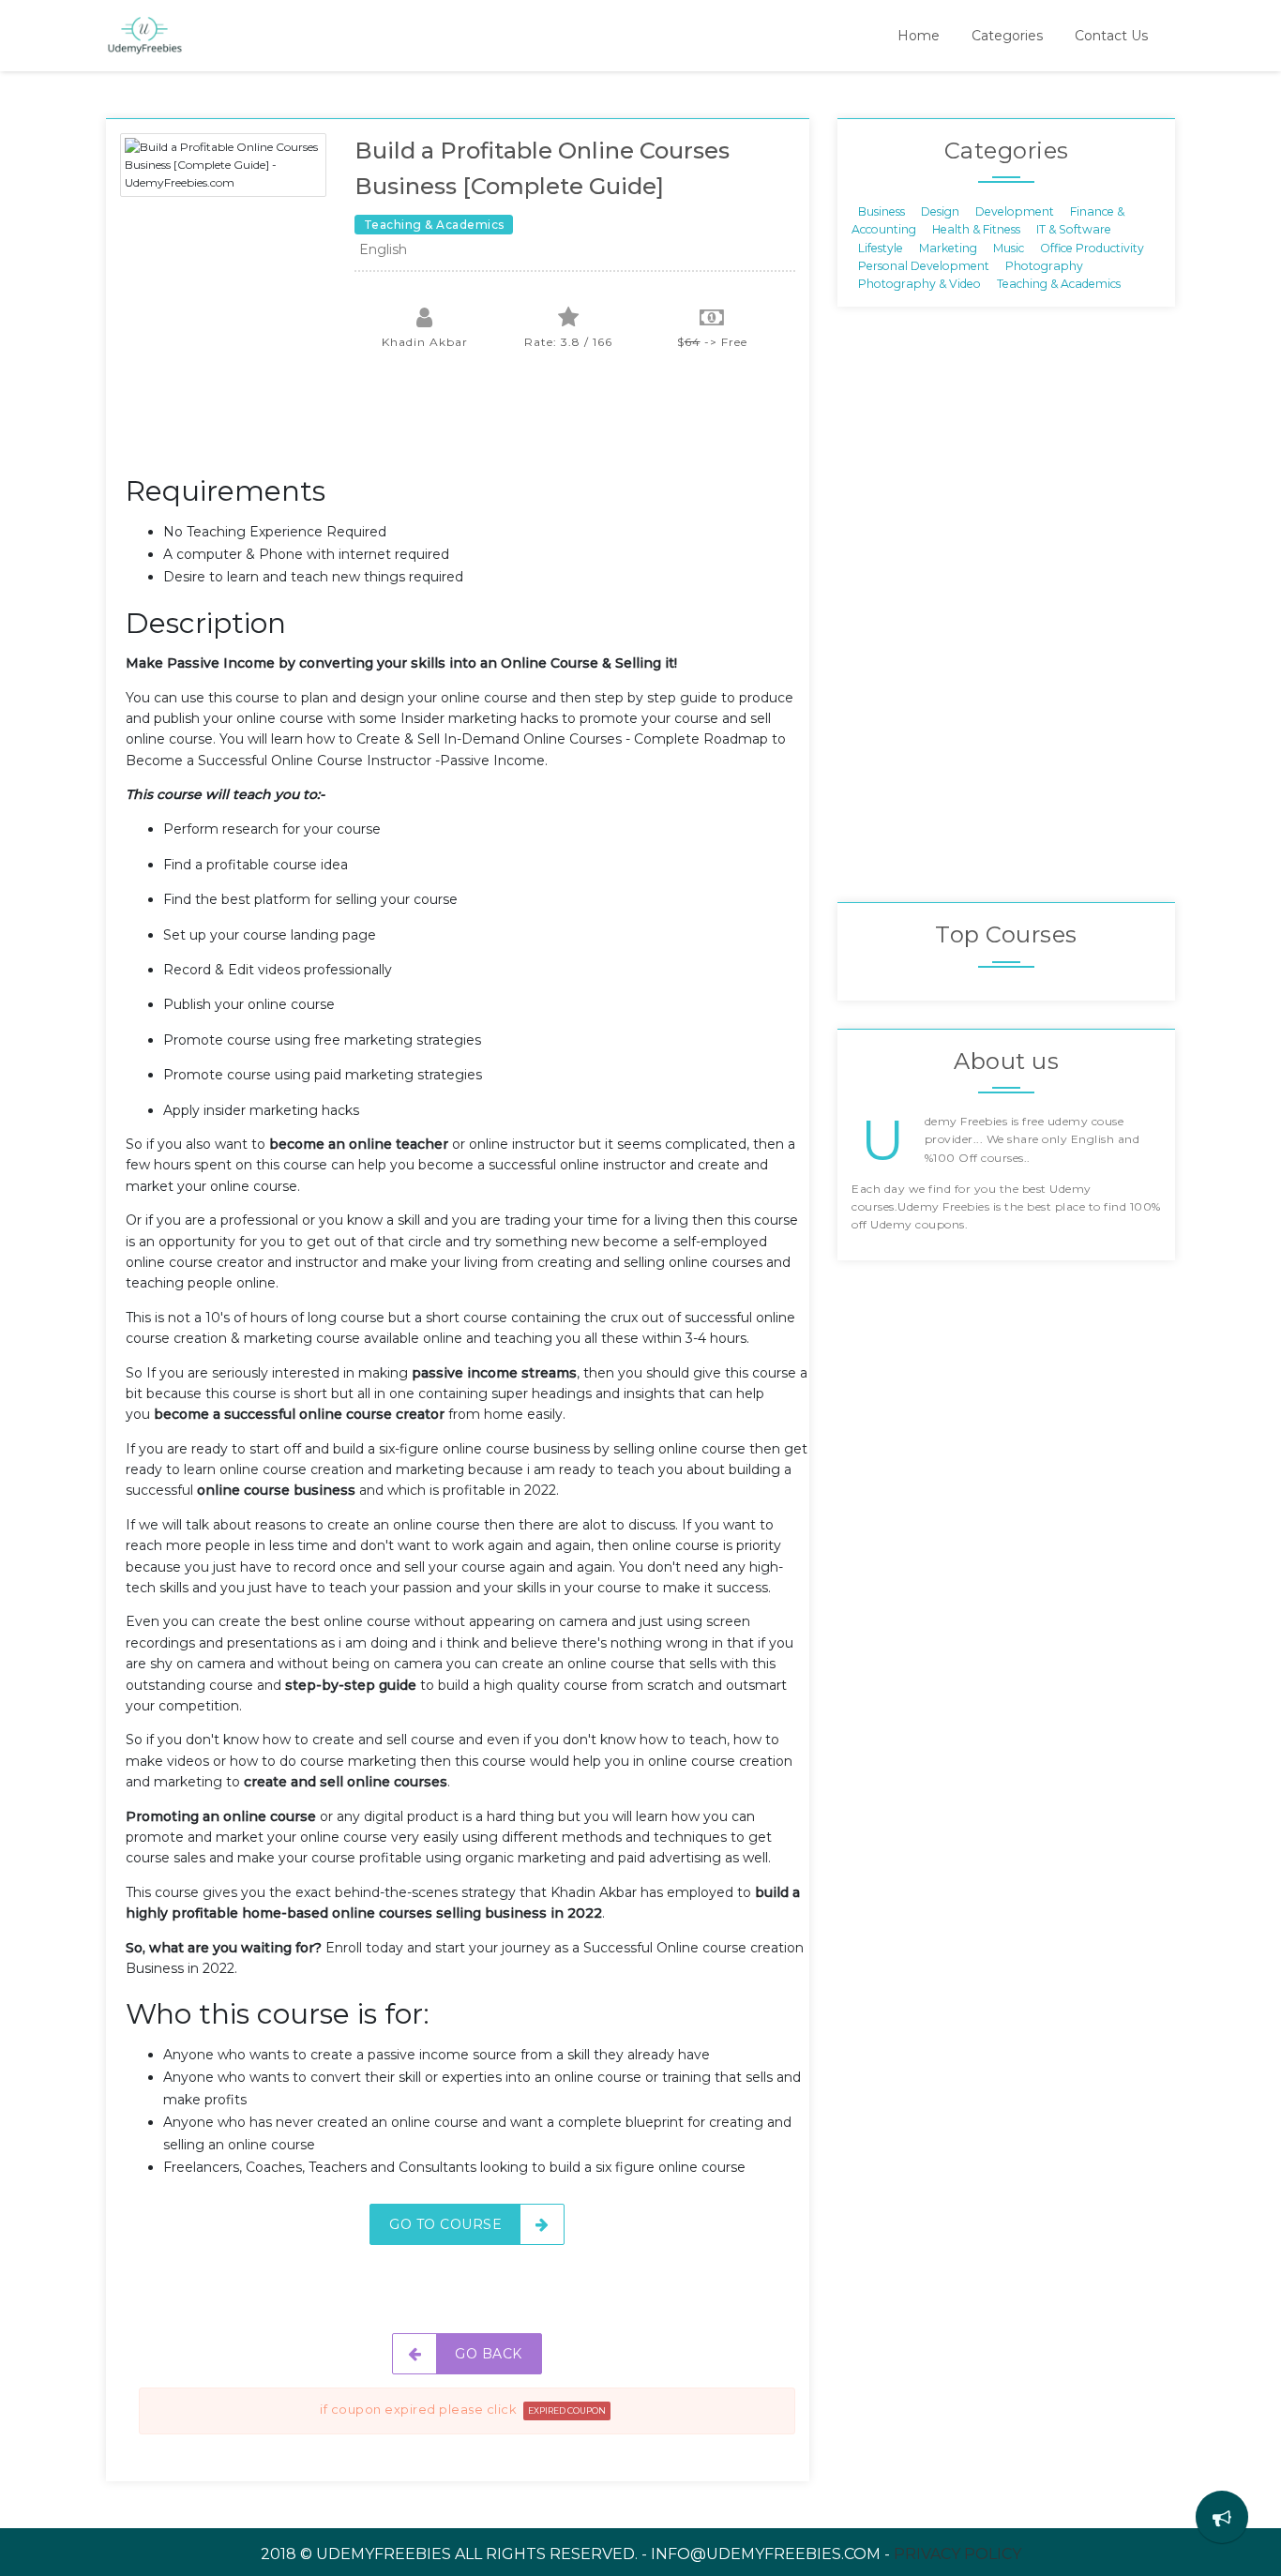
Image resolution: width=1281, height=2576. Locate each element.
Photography (1044, 266)
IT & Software (1074, 229)
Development (1015, 211)
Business (882, 211)
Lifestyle (881, 247)
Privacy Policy (957, 2554)
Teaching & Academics (1059, 284)
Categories (1007, 36)
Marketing (948, 247)
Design (940, 211)
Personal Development (924, 266)
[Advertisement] (467, 422)
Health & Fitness (976, 229)
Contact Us (1111, 36)
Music (1009, 247)
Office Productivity (1092, 247)
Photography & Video (919, 284)
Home (919, 36)
